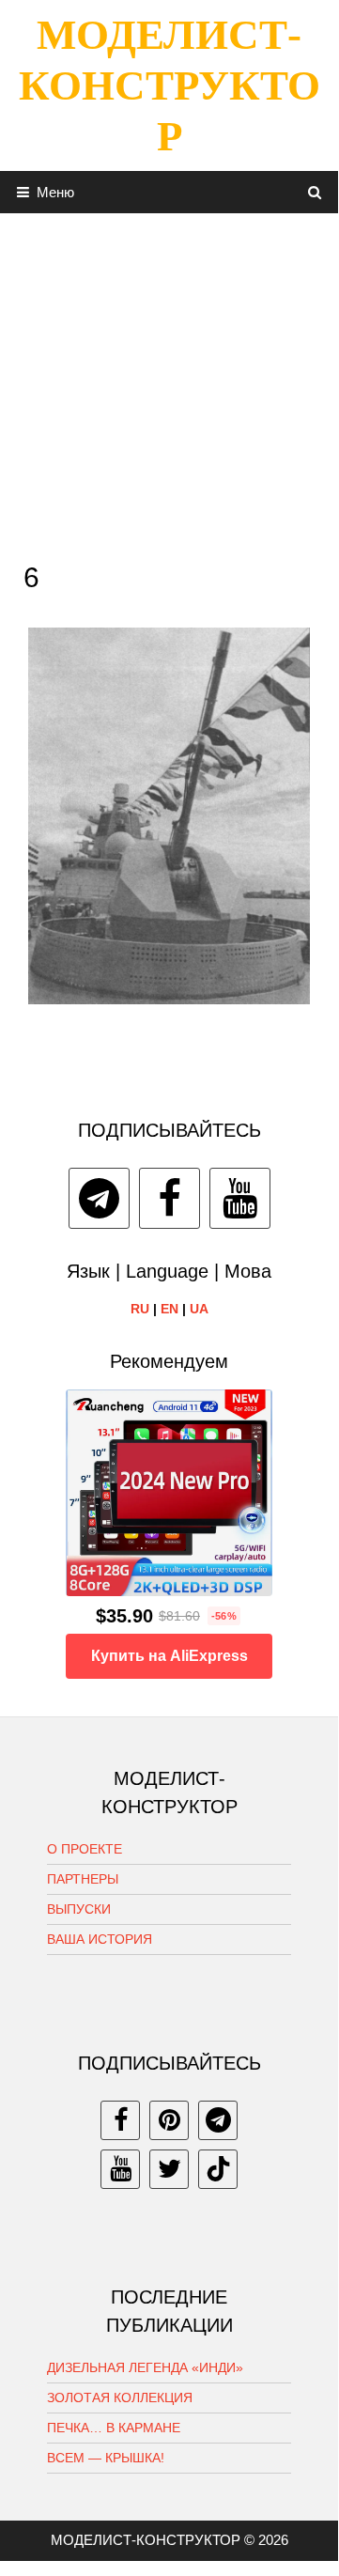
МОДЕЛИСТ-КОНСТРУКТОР (169, 85)
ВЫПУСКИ (79, 1909)
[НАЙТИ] (315, 192)
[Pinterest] (169, 2120)
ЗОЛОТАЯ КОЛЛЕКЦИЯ (120, 2398)
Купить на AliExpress (169, 1656)
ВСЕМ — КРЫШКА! (106, 2458)
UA (199, 1309)
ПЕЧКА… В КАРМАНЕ (114, 2428)
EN (169, 1309)
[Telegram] (99, 1198)
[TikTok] (218, 2169)
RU (140, 1309)
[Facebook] (169, 1198)
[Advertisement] (169, 382)
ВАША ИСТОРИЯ (100, 1939)
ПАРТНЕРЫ (83, 1879)
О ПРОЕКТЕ (85, 1849)
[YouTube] (240, 1198)
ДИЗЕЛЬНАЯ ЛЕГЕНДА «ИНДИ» (145, 2367)
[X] (169, 2169)
